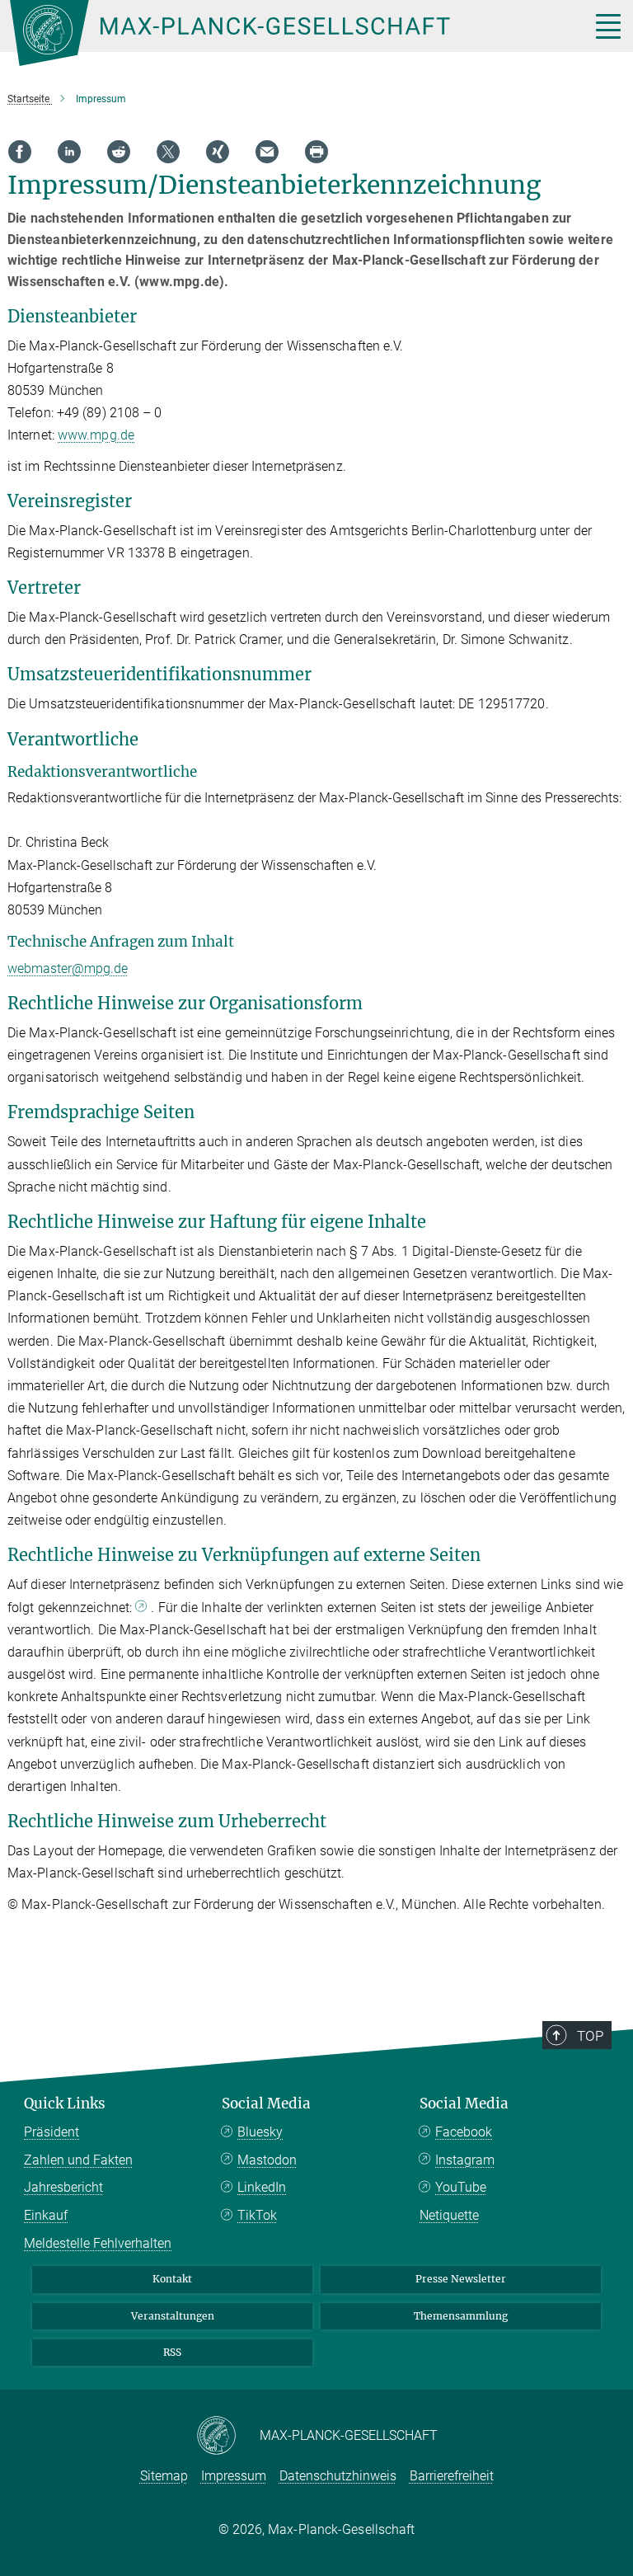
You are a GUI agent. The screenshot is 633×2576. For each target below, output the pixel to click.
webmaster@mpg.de (68, 968)
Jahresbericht (63, 2187)
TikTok (257, 2215)
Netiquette (449, 2215)
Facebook (464, 2132)
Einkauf (46, 2215)
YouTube (461, 2187)
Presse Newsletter (461, 2279)
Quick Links (65, 2104)
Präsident (52, 2132)
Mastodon (267, 2160)
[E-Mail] (267, 152)
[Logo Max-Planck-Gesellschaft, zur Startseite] (279, 33)
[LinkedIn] (69, 152)
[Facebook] (20, 152)
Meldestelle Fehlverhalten (98, 2243)
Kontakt (172, 2279)
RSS (172, 2352)
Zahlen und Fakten (78, 2160)
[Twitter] (168, 152)
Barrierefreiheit (452, 2476)
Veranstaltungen (173, 2316)
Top (590, 2036)
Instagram (465, 2160)
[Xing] (218, 152)
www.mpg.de (96, 435)
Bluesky (260, 2132)
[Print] (316, 152)
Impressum (234, 2476)
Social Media (266, 2104)
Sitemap (164, 2476)
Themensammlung (461, 2316)
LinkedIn (262, 2187)
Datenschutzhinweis (338, 2476)
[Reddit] (119, 152)
